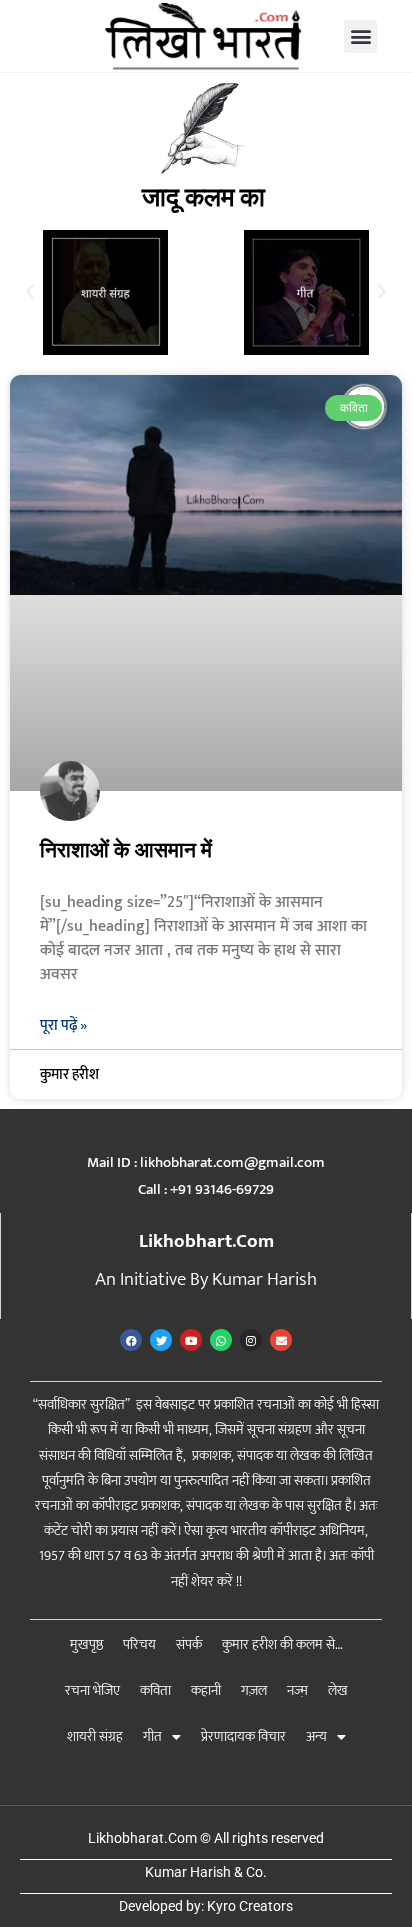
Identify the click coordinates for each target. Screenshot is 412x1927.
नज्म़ (297, 1690)
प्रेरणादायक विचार (243, 1736)
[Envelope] (281, 1340)
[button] (360, 36)
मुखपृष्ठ (86, 1644)
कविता (155, 1690)
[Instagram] (251, 1340)
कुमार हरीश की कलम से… (282, 1644)
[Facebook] (131, 1340)
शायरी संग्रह (95, 1736)
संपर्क (189, 1644)
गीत (152, 1736)
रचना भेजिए (92, 1690)
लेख (338, 1690)
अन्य (316, 1736)
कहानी (206, 1690)
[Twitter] (161, 1340)
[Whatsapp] (221, 1340)
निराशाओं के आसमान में (126, 850)
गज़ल (254, 1690)
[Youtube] (191, 1340)
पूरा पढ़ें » (63, 1025)
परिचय (139, 1644)
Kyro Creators (250, 1906)
